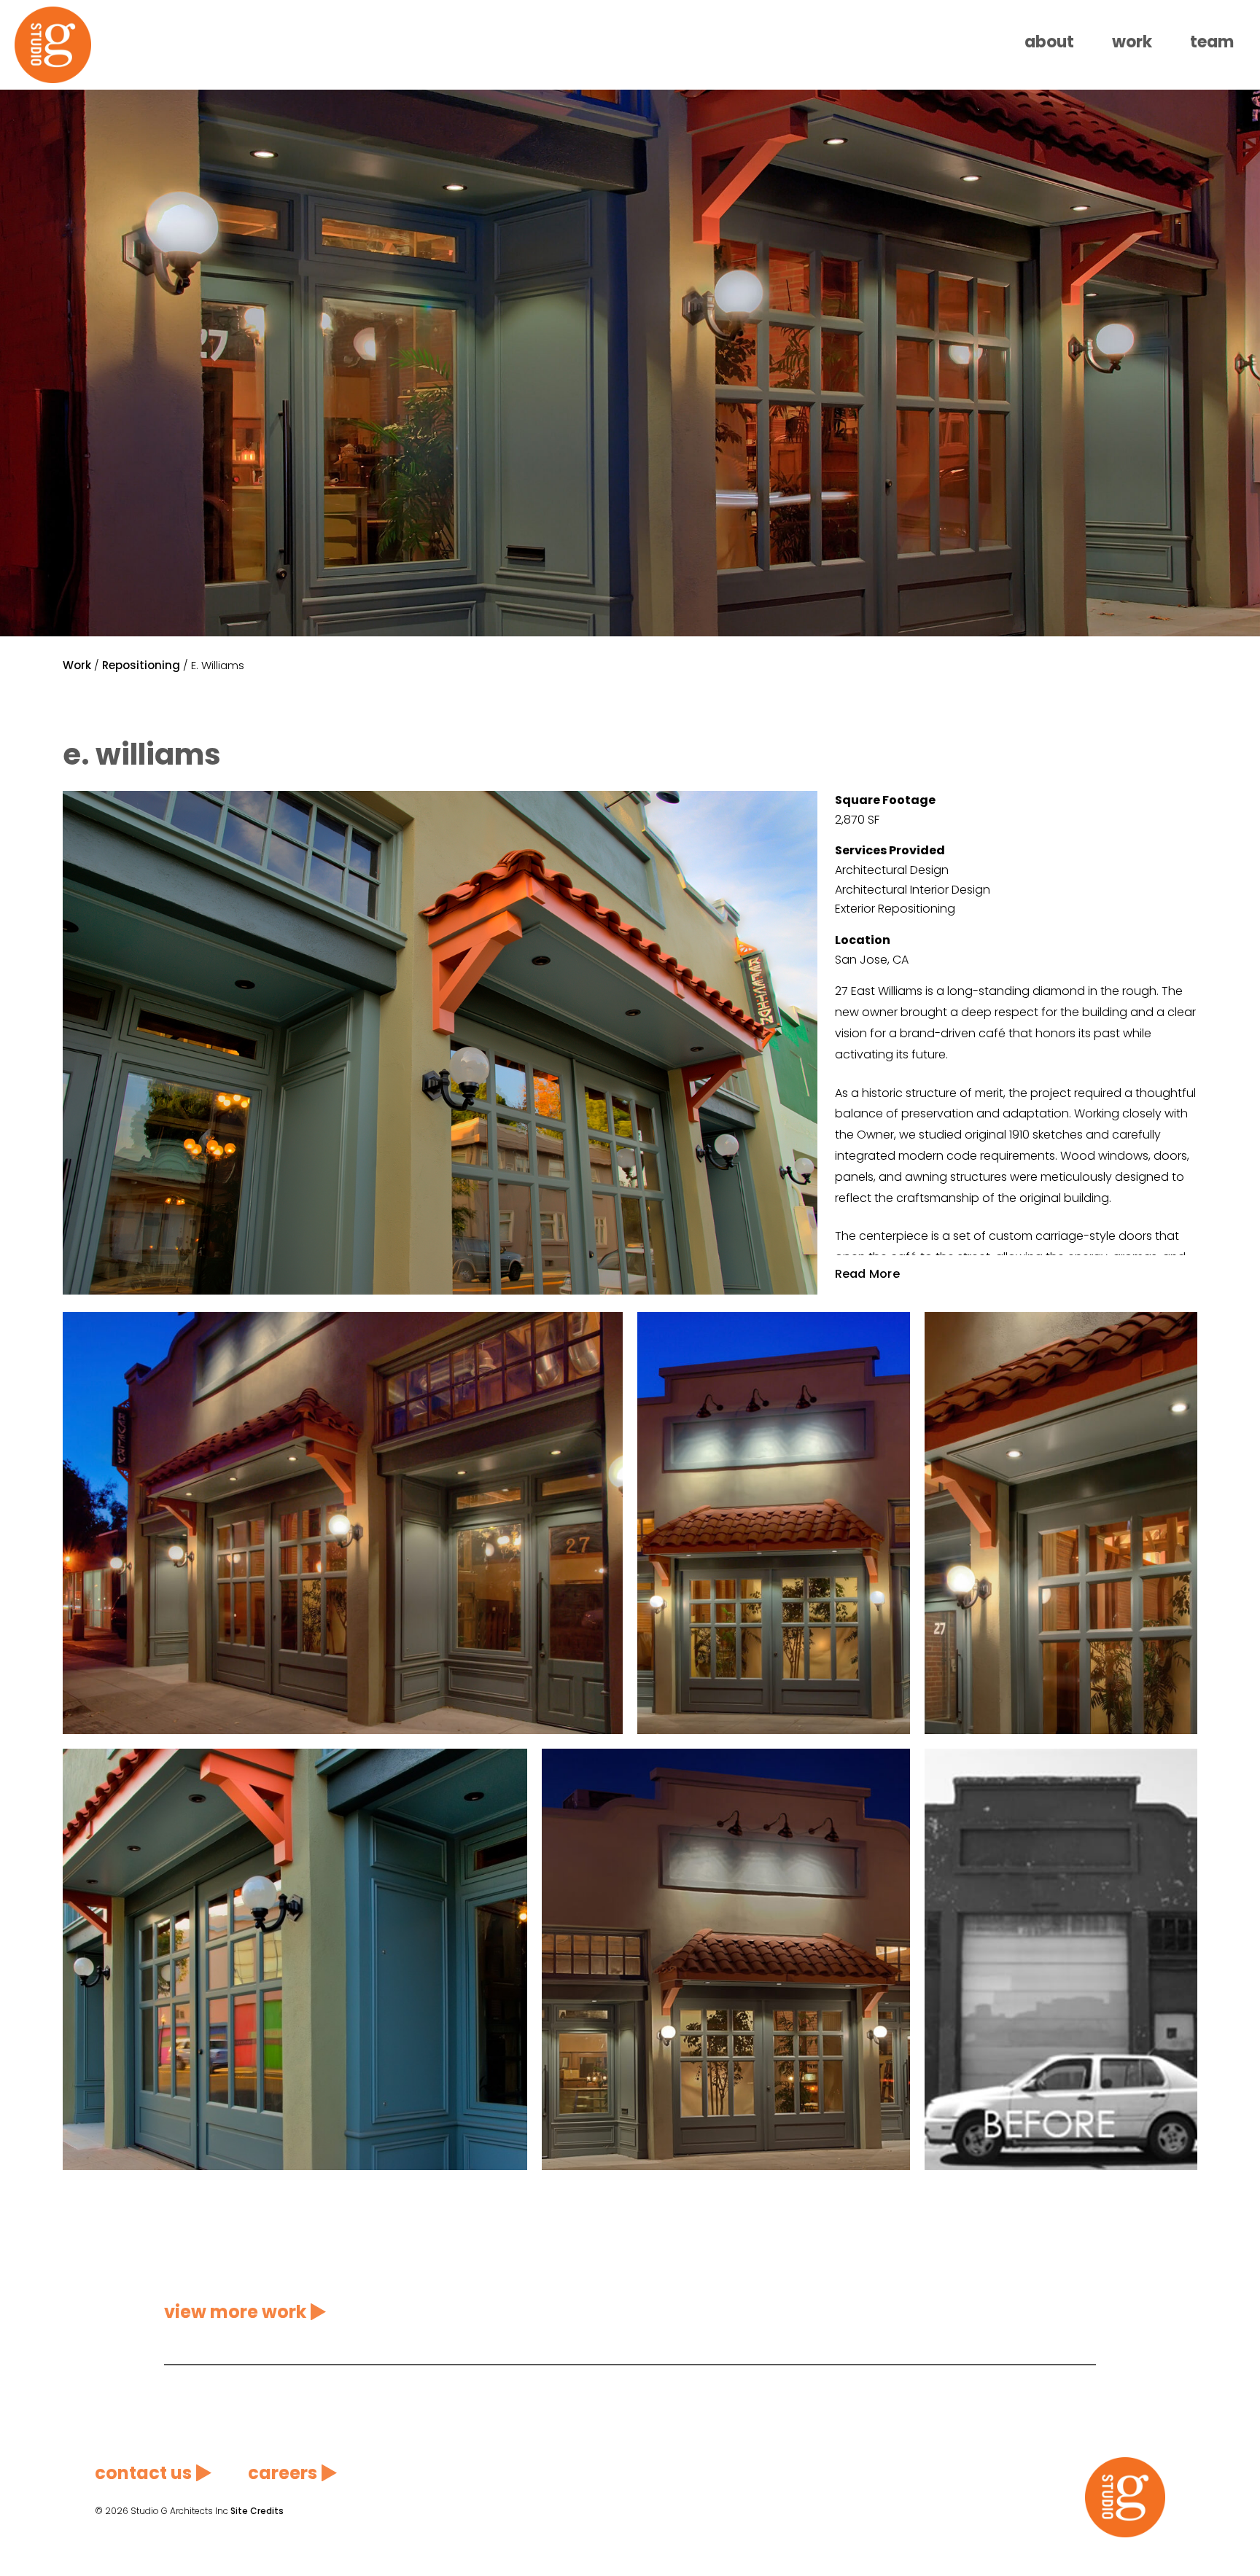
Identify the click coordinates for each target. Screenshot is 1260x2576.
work (1132, 42)
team (1212, 42)
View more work (235, 2312)
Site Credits (257, 2511)
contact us (143, 2473)
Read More (867, 1273)
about (1049, 42)
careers (283, 2473)
